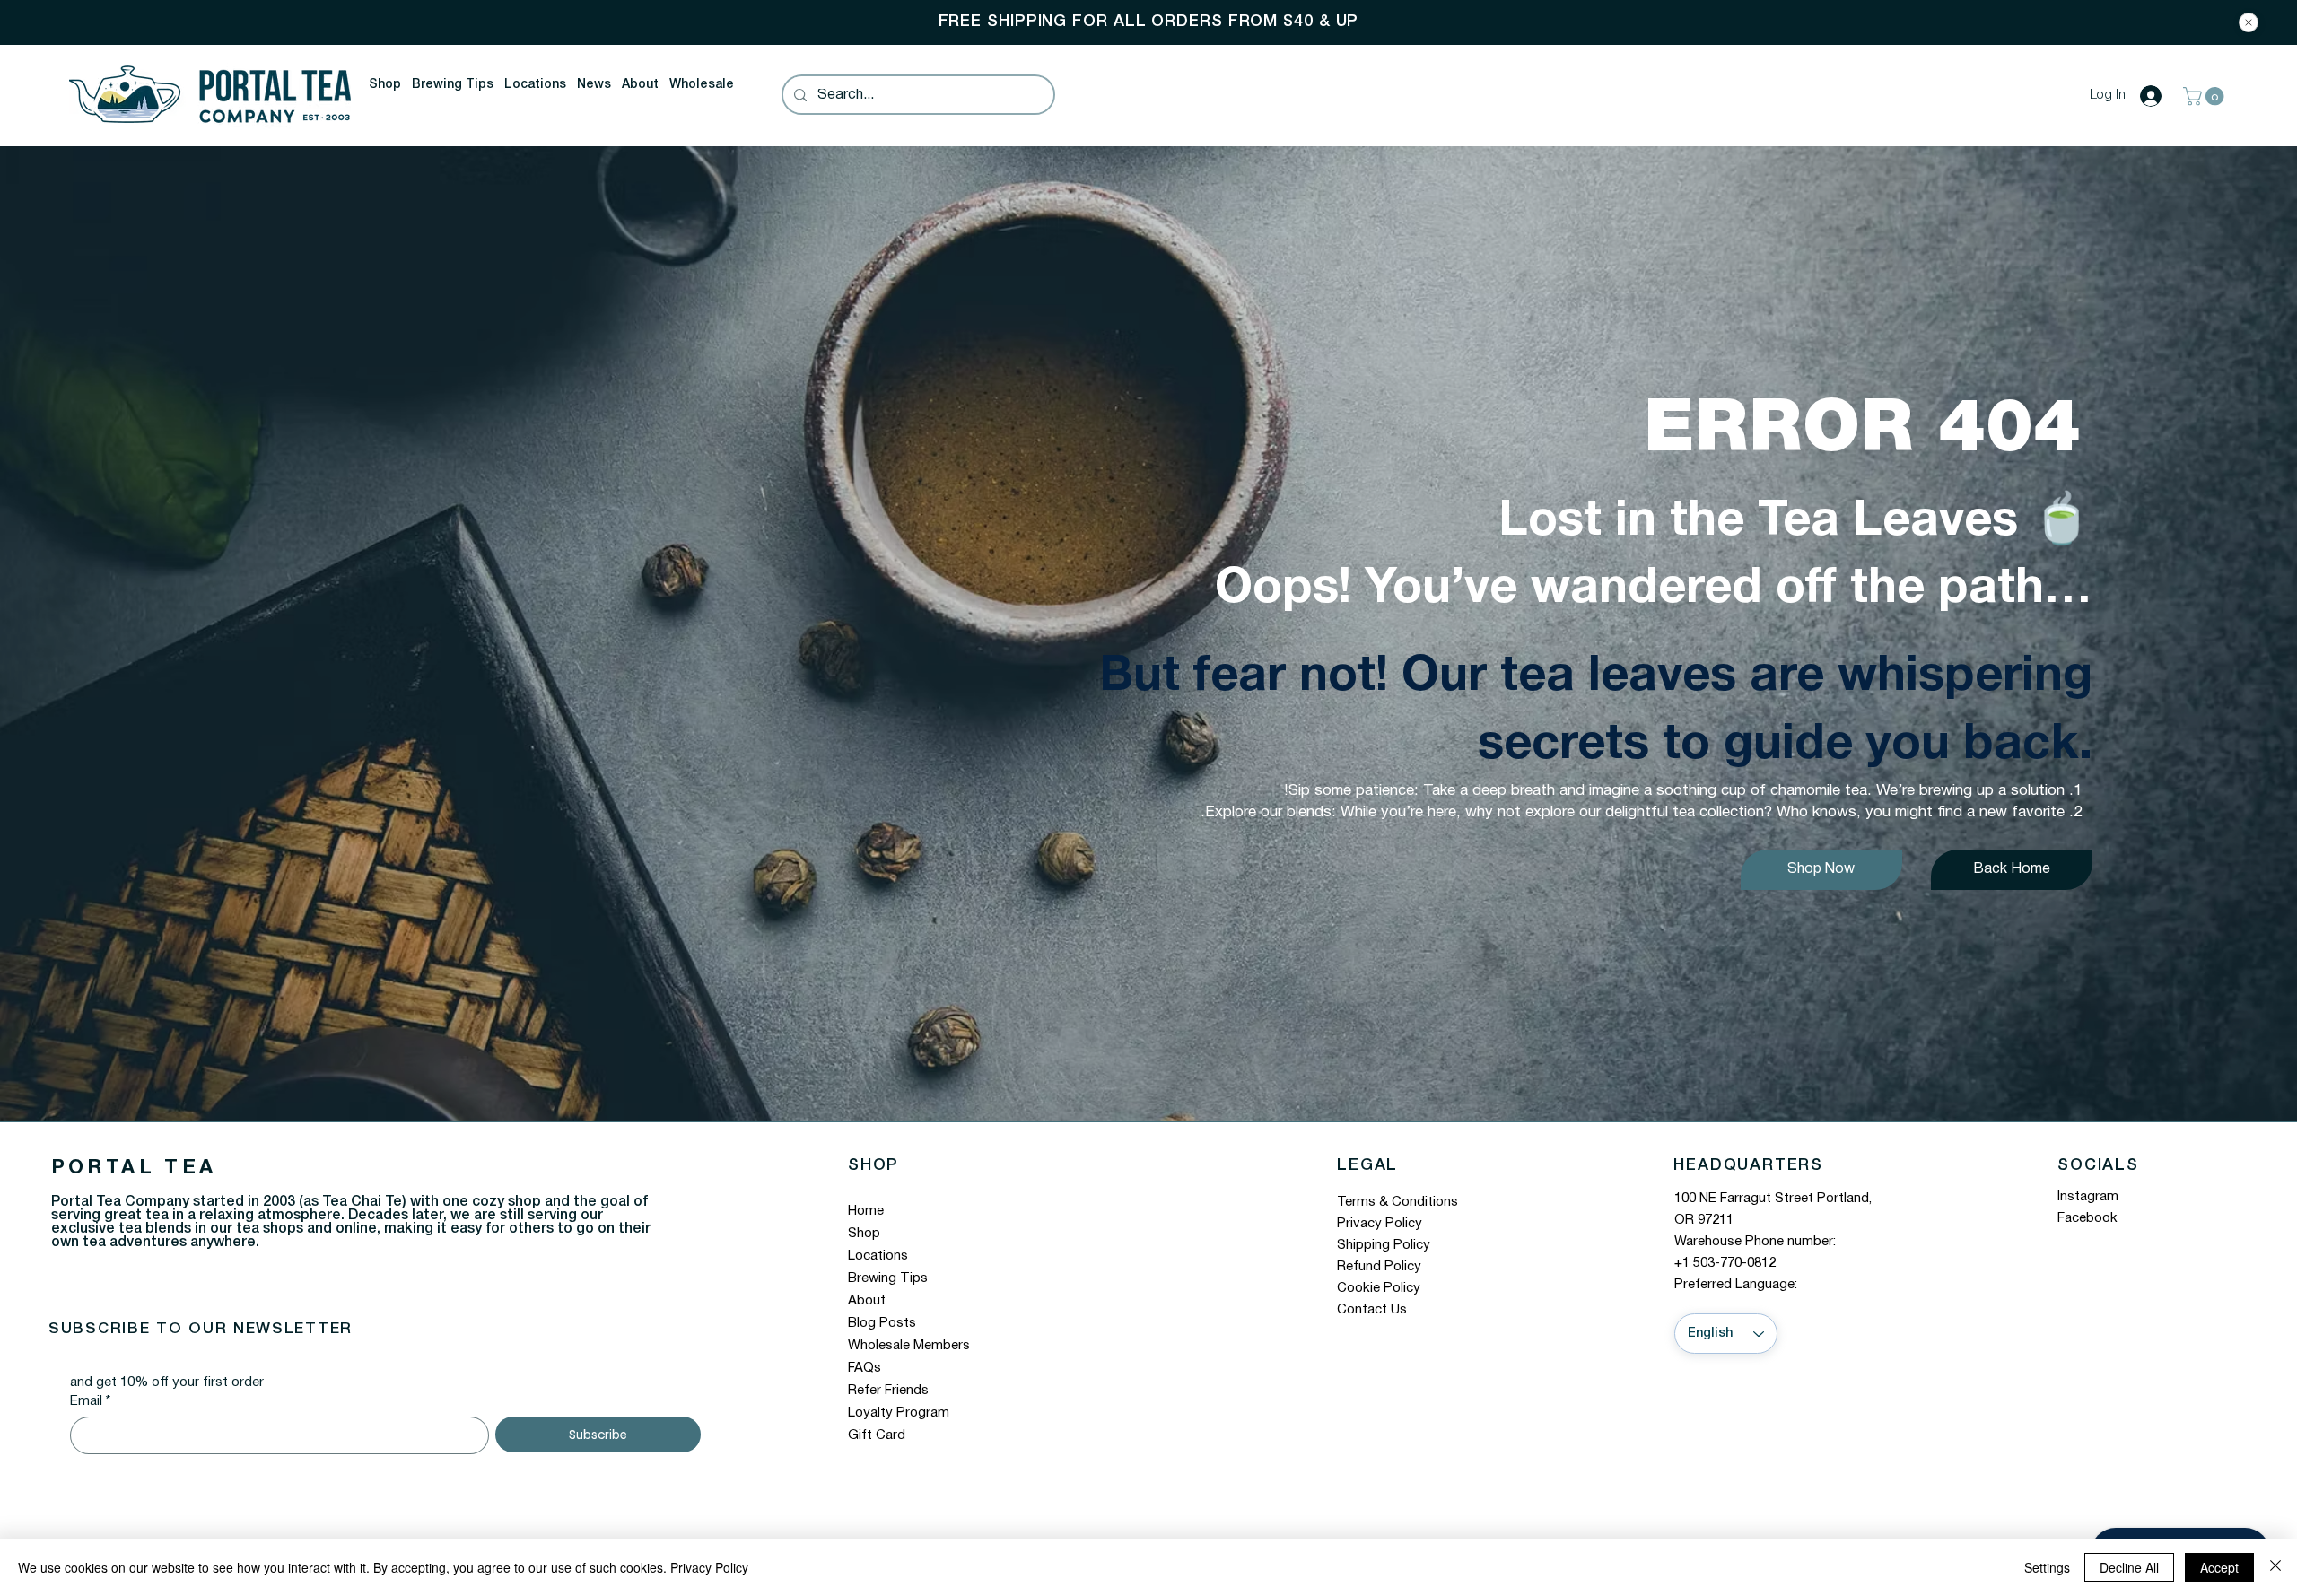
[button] (385, 85)
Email (90, 1401)
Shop (864, 1234)
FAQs (865, 1368)
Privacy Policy (1380, 1224)
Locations (878, 1256)
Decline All (2129, 1567)
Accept (2219, 1567)
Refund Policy (1379, 1267)
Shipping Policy (1384, 1245)
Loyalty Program (899, 1413)
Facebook (2087, 1218)
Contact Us (1372, 1310)
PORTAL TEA (134, 1168)
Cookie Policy (1379, 1288)
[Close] (2249, 22)
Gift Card (877, 1435)
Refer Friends (888, 1391)
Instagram (2088, 1197)
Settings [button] (2047, 1567)
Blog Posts (882, 1323)
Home (866, 1211)
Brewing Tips (888, 1278)
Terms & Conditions (1397, 1202)
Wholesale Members (909, 1346)
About (867, 1301)
